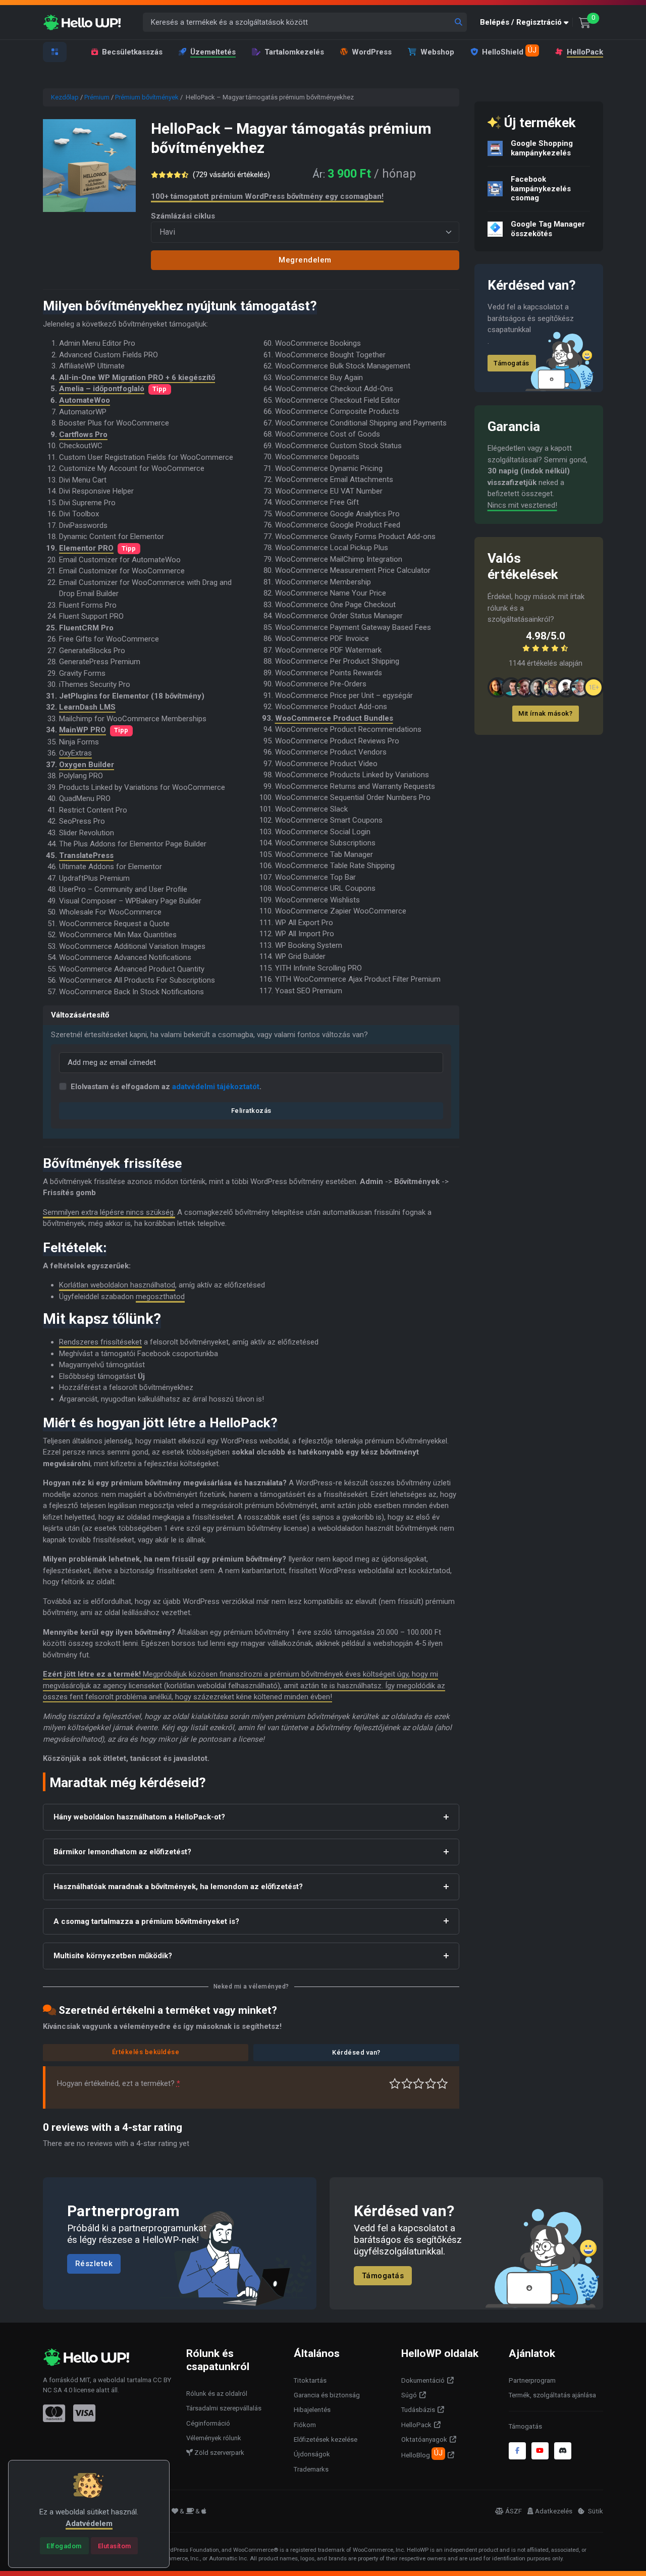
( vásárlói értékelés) (231, 175)
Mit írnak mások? (545, 713)
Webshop (437, 52)
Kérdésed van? (356, 2052)
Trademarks (311, 2469)
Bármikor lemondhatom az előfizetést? (122, 1852)
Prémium (97, 97)
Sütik (595, 2511)
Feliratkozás (251, 1111)
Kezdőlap (65, 97)
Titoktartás (310, 2380)
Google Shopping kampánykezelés (542, 148)
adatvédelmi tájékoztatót (216, 1087)
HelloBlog (422, 2454)
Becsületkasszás (132, 52)
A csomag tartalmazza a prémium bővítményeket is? (146, 1921)
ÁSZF (514, 2511)
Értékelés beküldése (146, 2052)
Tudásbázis (418, 2410)
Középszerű (407, 2084)
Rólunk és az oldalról (217, 2394)
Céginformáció (208, 2423)
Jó (431, 2084)
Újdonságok (312, 2454)
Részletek (94, 2264)
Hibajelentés (312, 2410)
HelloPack (585, 52)
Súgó (409, 2395)
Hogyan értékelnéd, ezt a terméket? (119, 2083)
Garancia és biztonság (327, 2395)
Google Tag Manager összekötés (548, 229)
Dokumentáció (423, 2380)
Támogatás (512, 363)
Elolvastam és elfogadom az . (166, 1087)
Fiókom (305, 2425)
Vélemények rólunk (214, 2438)
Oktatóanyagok (424, 2439)
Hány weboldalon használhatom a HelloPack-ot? (139, 1817)
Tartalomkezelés (294, 52)
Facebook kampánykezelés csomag (541, 189)
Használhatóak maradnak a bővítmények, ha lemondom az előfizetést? (178, 1887)
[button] (526, 22)
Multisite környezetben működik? (113, 1956)
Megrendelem (305, 260)
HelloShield (509, 51)
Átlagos (419, 2084)
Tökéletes (442, 2084)
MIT (85, 2380)
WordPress (372, 52)
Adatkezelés (554, 2511)
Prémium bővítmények (147, 97)
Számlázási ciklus (183, 216)
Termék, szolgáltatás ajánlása (552, 2395)
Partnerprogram (532, 2380)
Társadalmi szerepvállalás (224, 2408)
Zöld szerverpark (219, 2453)
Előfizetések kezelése (326, 2439)
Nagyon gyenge (395, 2084)
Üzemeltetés (213, 52)
